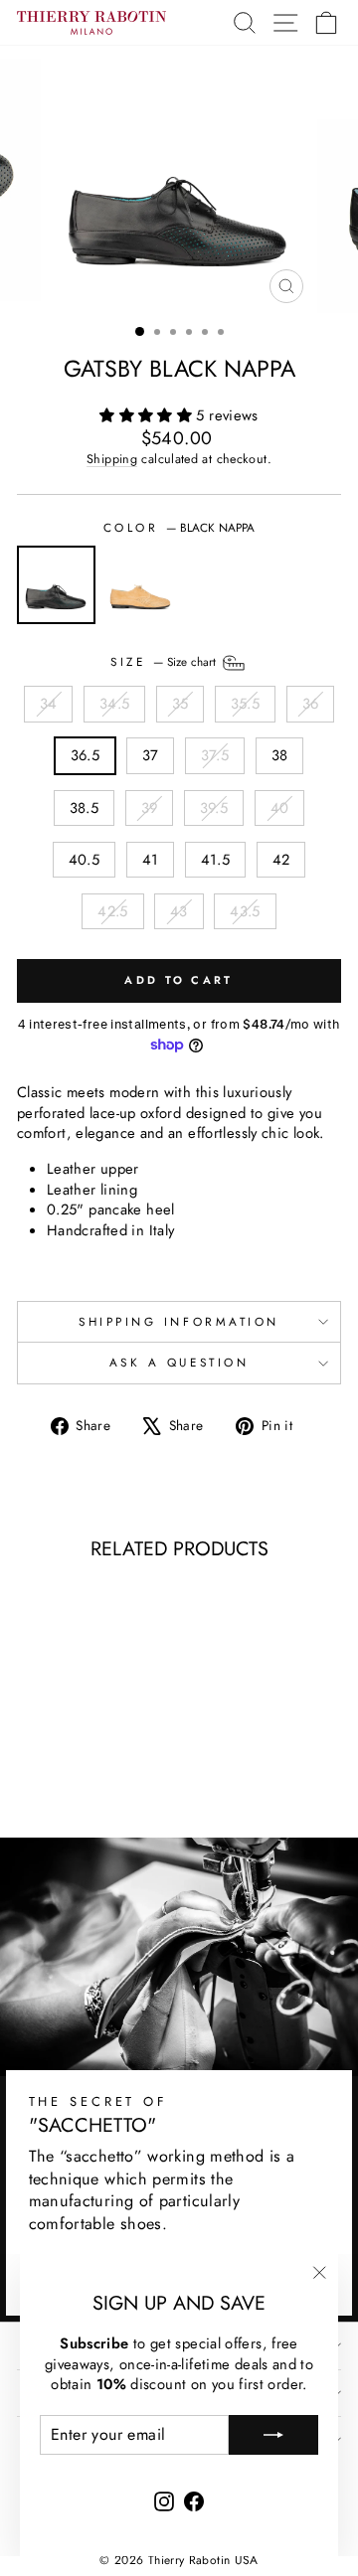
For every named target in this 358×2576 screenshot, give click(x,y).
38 (280, 755)
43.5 (245, 911)
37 (151, 755)
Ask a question (179, 1362)
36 (311, 704)
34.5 (114, 704)
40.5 (84, 860)
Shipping (112, 459)
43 (179, 911)
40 (280, 808)
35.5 (245, 704)
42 (281, 860)
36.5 (85, 755)
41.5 (215, 860)
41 (151, 860)
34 (49, 704)
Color (179, 528)
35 (180, 704)
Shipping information (179, 1321)
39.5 (214, 808)
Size (165, 661)
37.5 (215, 755)
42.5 (112, 911)
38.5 (84, 808)
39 (150, 808)
